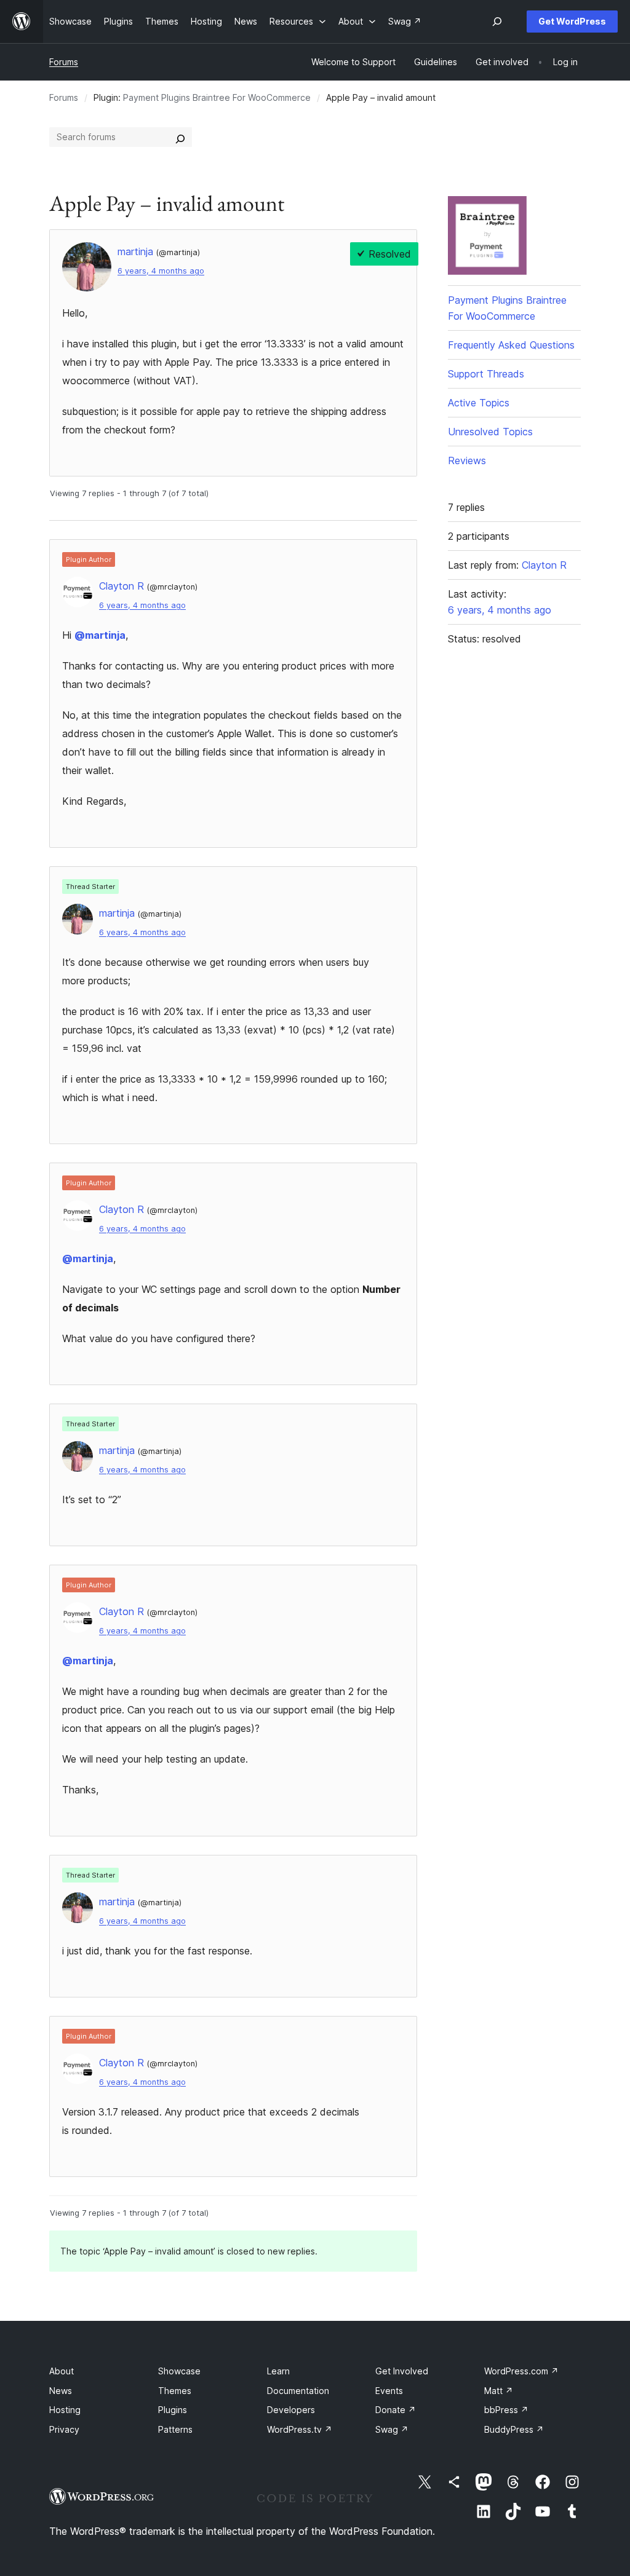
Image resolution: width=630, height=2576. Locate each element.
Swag (392, 2429)
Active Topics (479, 403)
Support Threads (486, 374)
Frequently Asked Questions (511, 345)
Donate (396, 2410)
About (62, 2371)
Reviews (467, 460)
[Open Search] (497, 22)
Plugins (173, 2410)
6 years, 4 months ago (161, 271)
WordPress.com (521, 2371)
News (61, 2391)
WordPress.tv (300, 2429)
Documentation (298, 2391)
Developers (291, 2410)
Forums (64, 62)
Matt (499, 2391)
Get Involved (402, 2371)
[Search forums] (180, 137)
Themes (175, 2391)
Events (389, 2391)
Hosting (65, 2410)
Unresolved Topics (490, 432)
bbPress (506, 2410)
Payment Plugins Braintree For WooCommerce (217, 97)
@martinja (100, 635)
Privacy (64, 2429)
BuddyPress (514, 2429)
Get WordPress (572, 21)
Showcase (179, 2371)
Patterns (175, 2429)
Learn (278, 2371)
